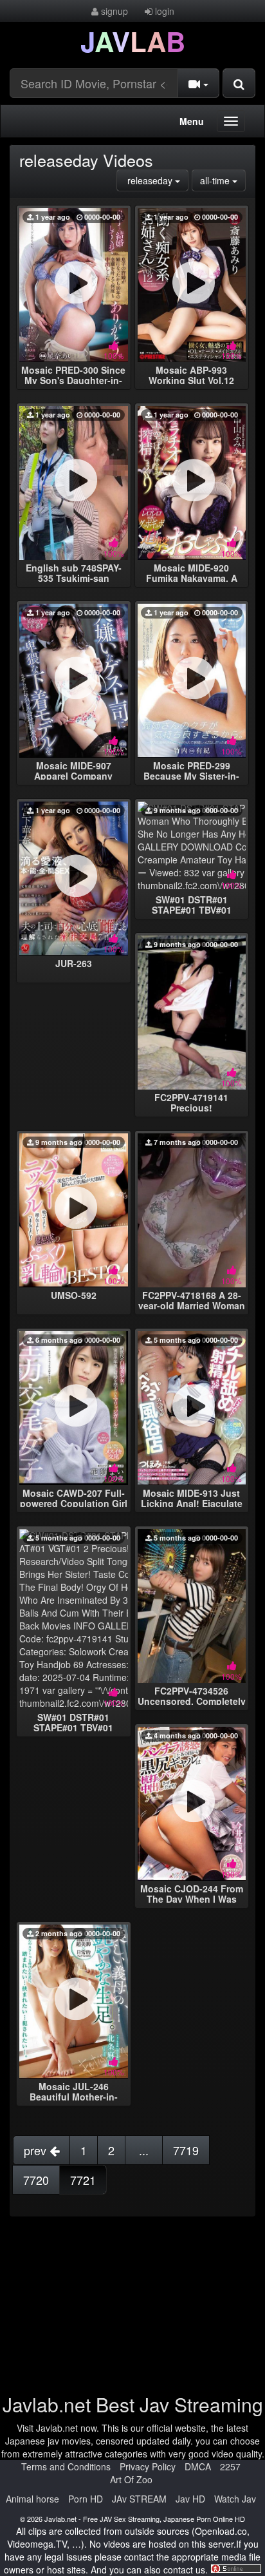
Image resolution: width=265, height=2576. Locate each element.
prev (37, 2150)
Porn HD (86, 2499)
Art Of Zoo (131, 2479)
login (163, 11)
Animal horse (32, 2499)
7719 (186, 2150)
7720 (36, 2180)
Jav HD (190, 2499)
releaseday (157, 180)
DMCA (198, 2466)
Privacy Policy (148, 2466)
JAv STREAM (139, 2499)
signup (113, 11)
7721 (83, 2180)
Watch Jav (235, 2499)
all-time (223, 180)
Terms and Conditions (66, 2466)
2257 (230, 2466)
